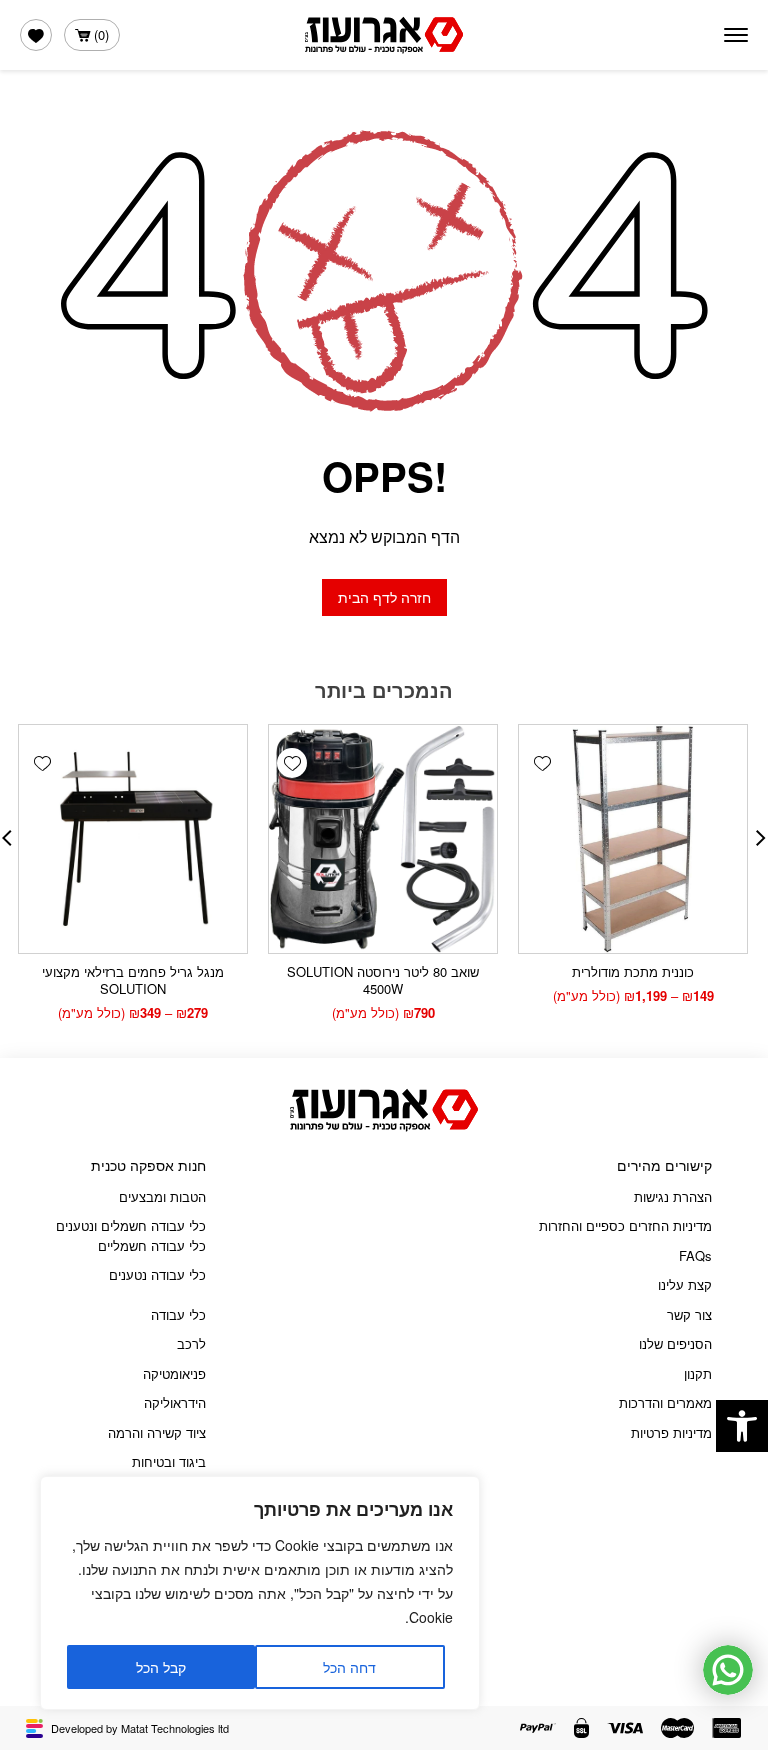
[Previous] (761, 838)
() (101, 34)
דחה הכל (349, 1667)
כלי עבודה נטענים (157, 1274)
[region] (260, 1593)
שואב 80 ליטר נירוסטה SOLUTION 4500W (383, 980)
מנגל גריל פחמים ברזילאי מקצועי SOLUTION (133, 980)
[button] (742, 1426)
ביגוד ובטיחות (169, 1461)
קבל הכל (161, 1667)
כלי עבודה (178, 1314)
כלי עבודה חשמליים (152, 1245)
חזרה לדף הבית (384, 597)
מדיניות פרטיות (671, 1432)
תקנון (698, 1373)
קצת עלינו (685, 1284)
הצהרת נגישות (673, 1196)
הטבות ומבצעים (162, 1196)
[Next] (7, 838)
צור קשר (689, 1314)
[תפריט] (736, 35)
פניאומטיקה (174, 1373)
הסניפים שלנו (675, 1343)
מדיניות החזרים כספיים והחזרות (625, 1225)
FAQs (695, 1255)
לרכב (191, 1343)
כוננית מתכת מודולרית (633, 971)
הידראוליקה (175, 1402)
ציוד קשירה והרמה (157, 1432)
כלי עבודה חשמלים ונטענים (131, 1225)
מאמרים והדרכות (665, 1402)
